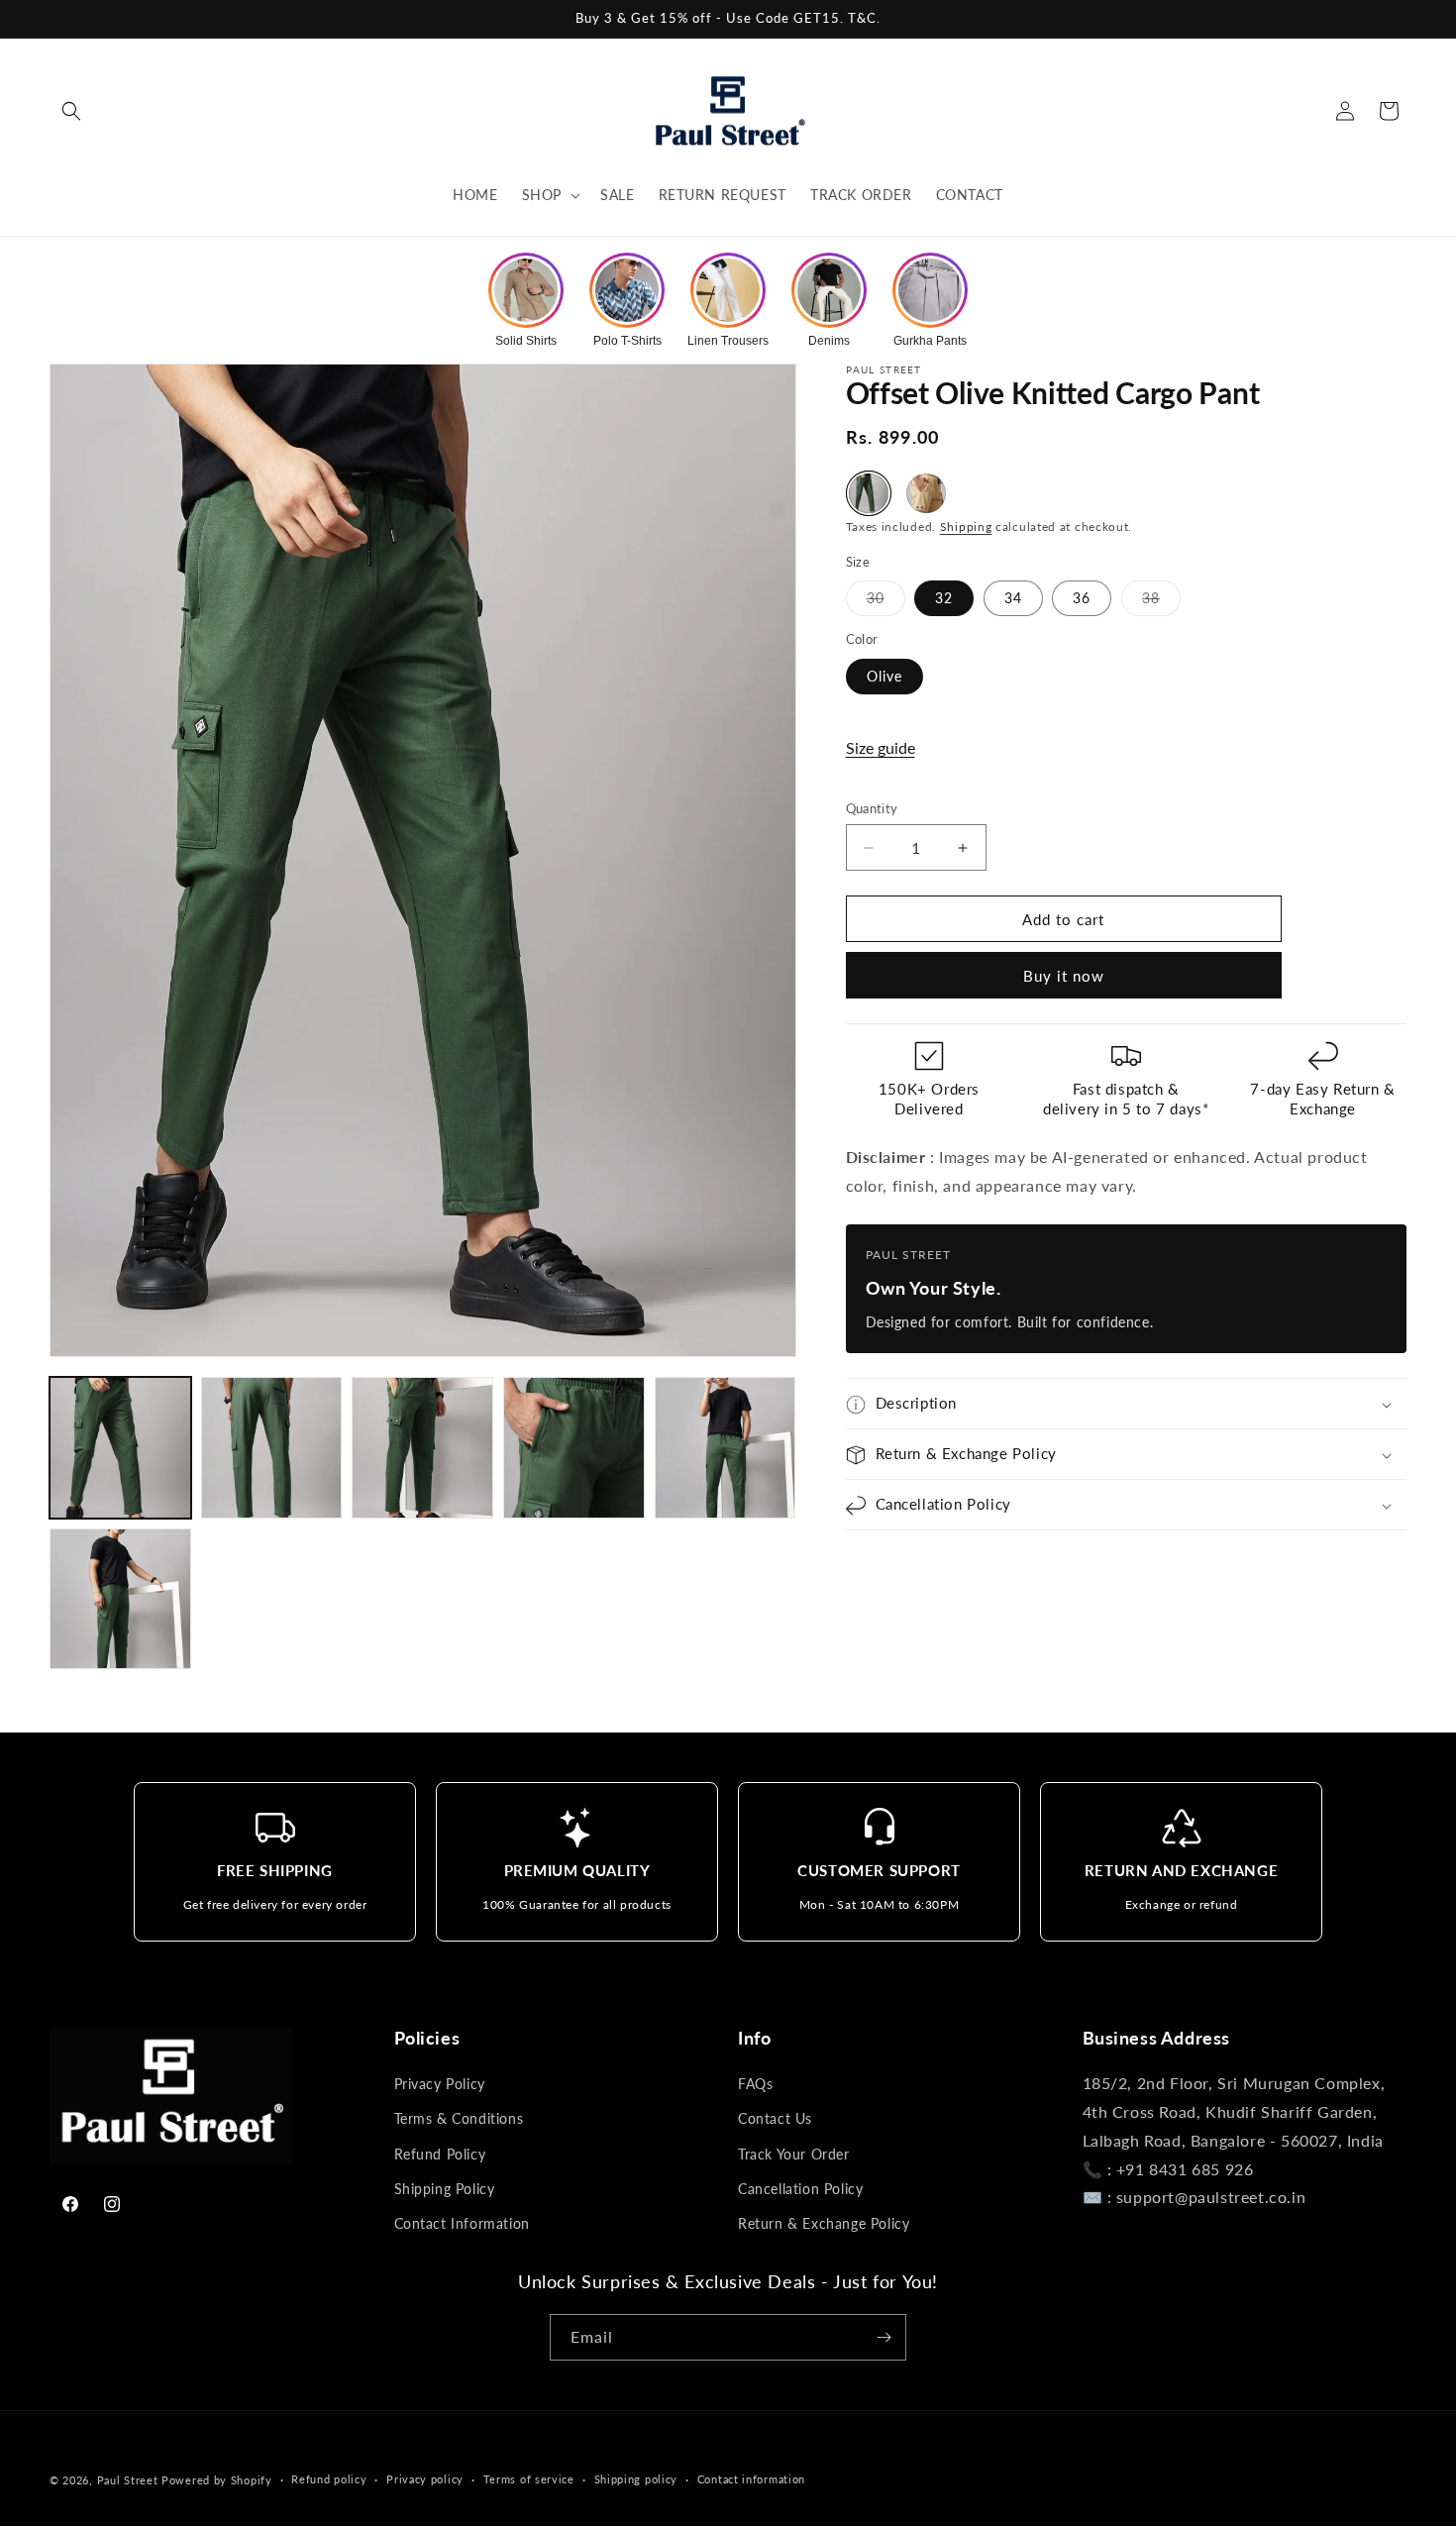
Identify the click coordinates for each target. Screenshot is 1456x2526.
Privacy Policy (440, 2084)
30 (886, 603)
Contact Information (462, 2223)
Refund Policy (440, 2154)
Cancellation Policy (800, 2189)
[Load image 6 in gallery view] (120, 1599)
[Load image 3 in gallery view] (422, 1448)
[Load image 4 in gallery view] (574, 1448)
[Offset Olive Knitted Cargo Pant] (869, 494)
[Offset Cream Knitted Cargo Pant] (926, 494)
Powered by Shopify (217, 2480)
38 (1161, 603)
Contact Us (775, 2118)
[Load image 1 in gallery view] (120, 1448)
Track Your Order (794, 2154)
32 (944, 599)
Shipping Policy (445, 2189)
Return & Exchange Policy (824, 2223)
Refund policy (329, 2479)
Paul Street (128, 2480)
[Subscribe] (884, 2337)
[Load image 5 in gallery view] (726, 1448)
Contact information (751, 2479)
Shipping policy (636, 2479)
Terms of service (529, 2479)
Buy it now (1064, 977)
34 (1013, 599)
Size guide (881, 748)
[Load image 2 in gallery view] (272, 1448)
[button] (71, 111)
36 (1082, 599)
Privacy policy (425, 2479)
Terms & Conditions (459, 2118)
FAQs (755, 2084)
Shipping (966, 527)
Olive (884, 676)
